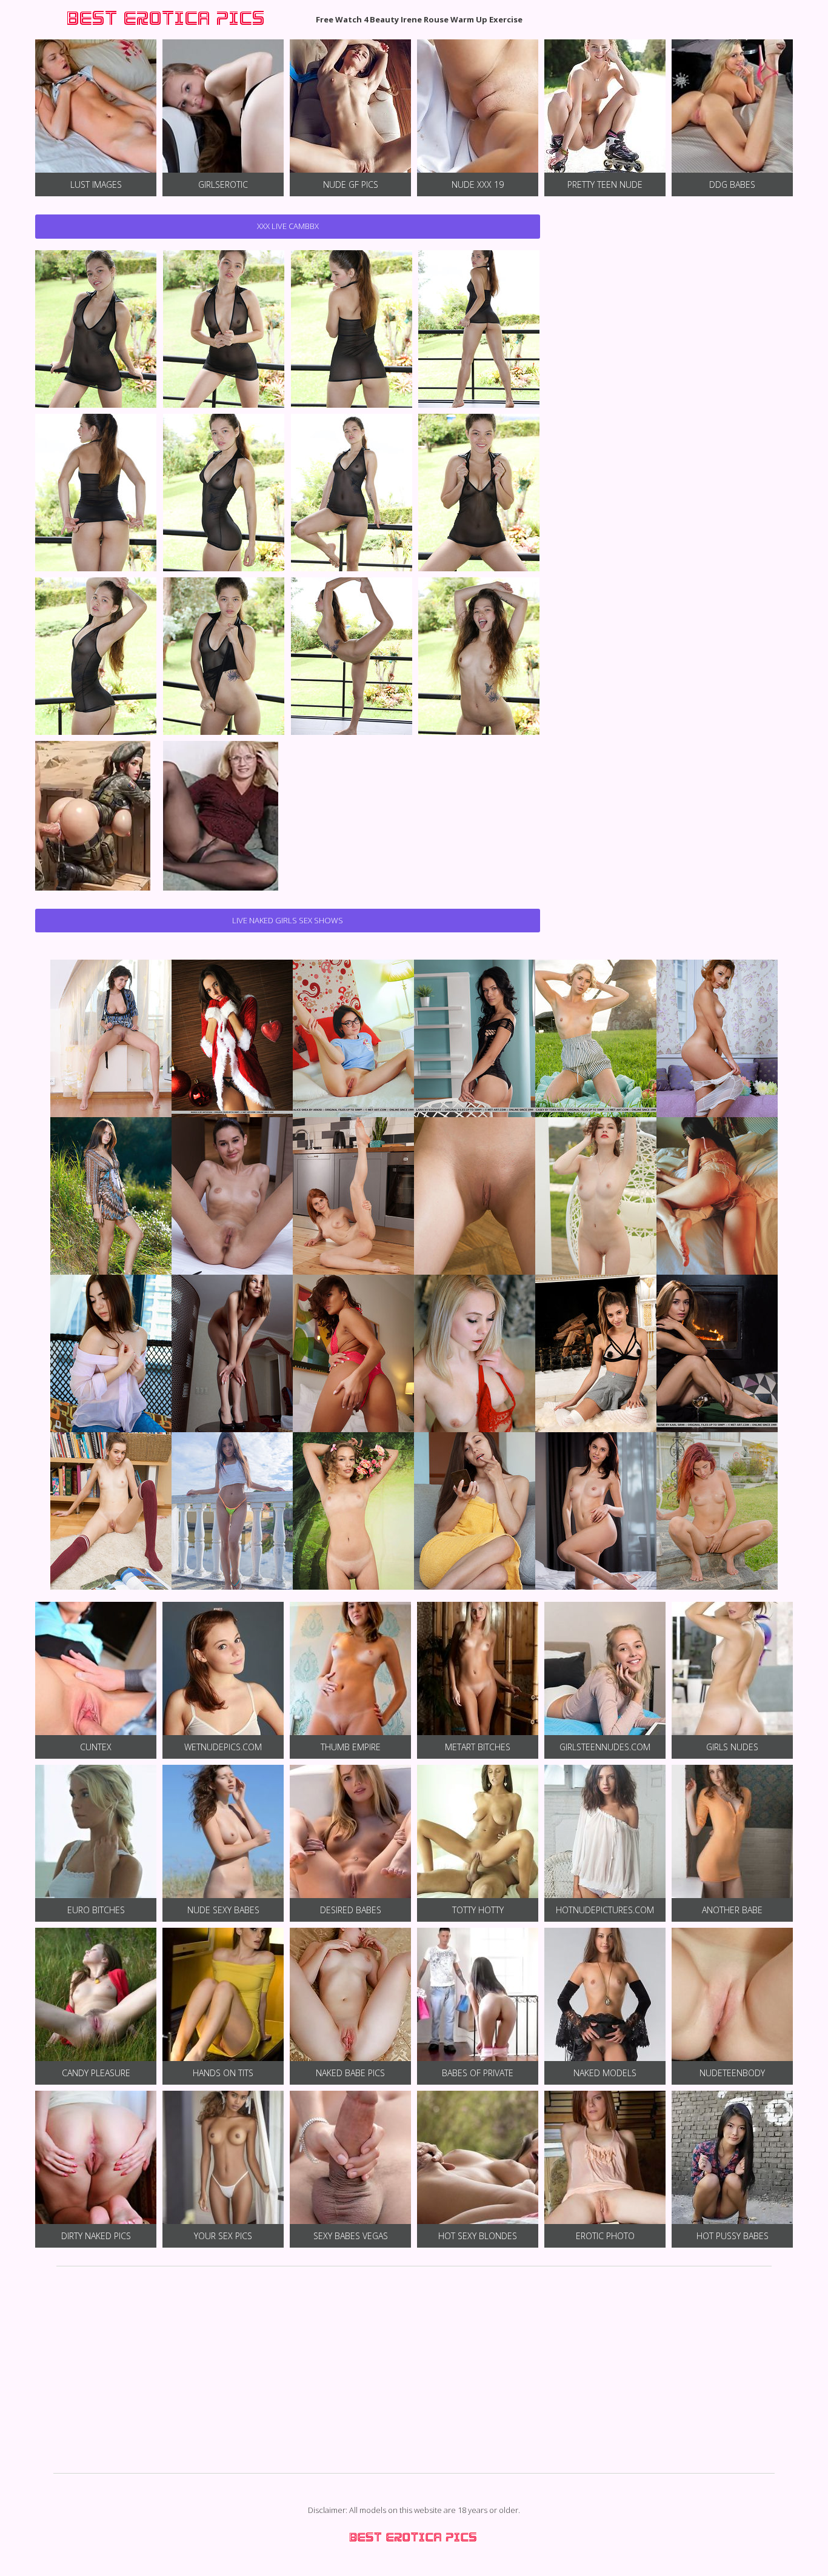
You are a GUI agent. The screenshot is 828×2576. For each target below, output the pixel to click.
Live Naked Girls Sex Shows (288, 920)
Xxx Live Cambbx (288, 226)
